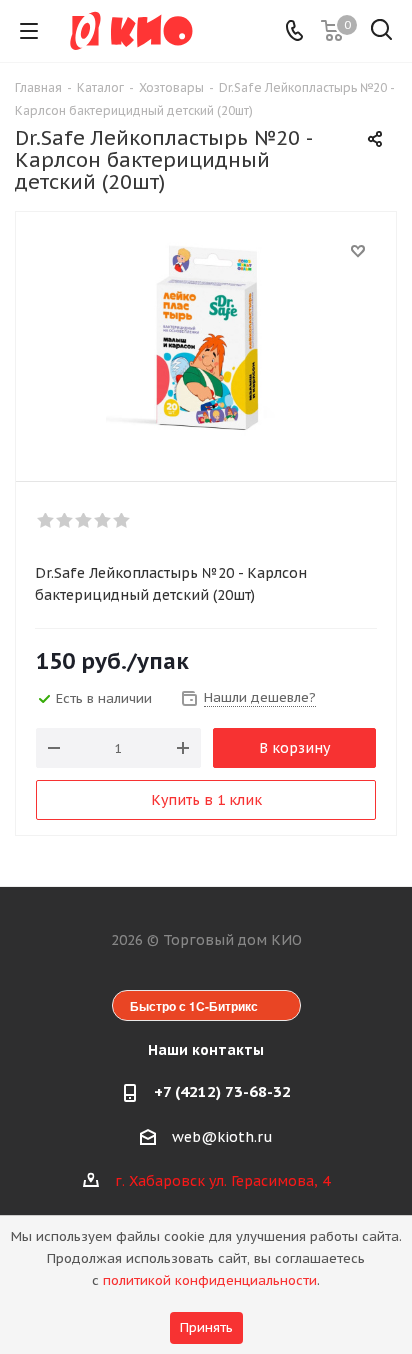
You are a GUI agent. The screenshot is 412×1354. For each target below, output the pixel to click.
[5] (122, 521)
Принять (206, 1327)
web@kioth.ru (222, 1137)
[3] (84, 521)
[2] (65, 521)
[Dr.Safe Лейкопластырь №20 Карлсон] (206, 337)
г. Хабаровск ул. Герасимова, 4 (222, 1181)
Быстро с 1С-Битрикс (194, 1006)
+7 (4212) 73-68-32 (222, 1091)
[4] (103, 521)
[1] (46, 521)
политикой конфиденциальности (210, 1280)
